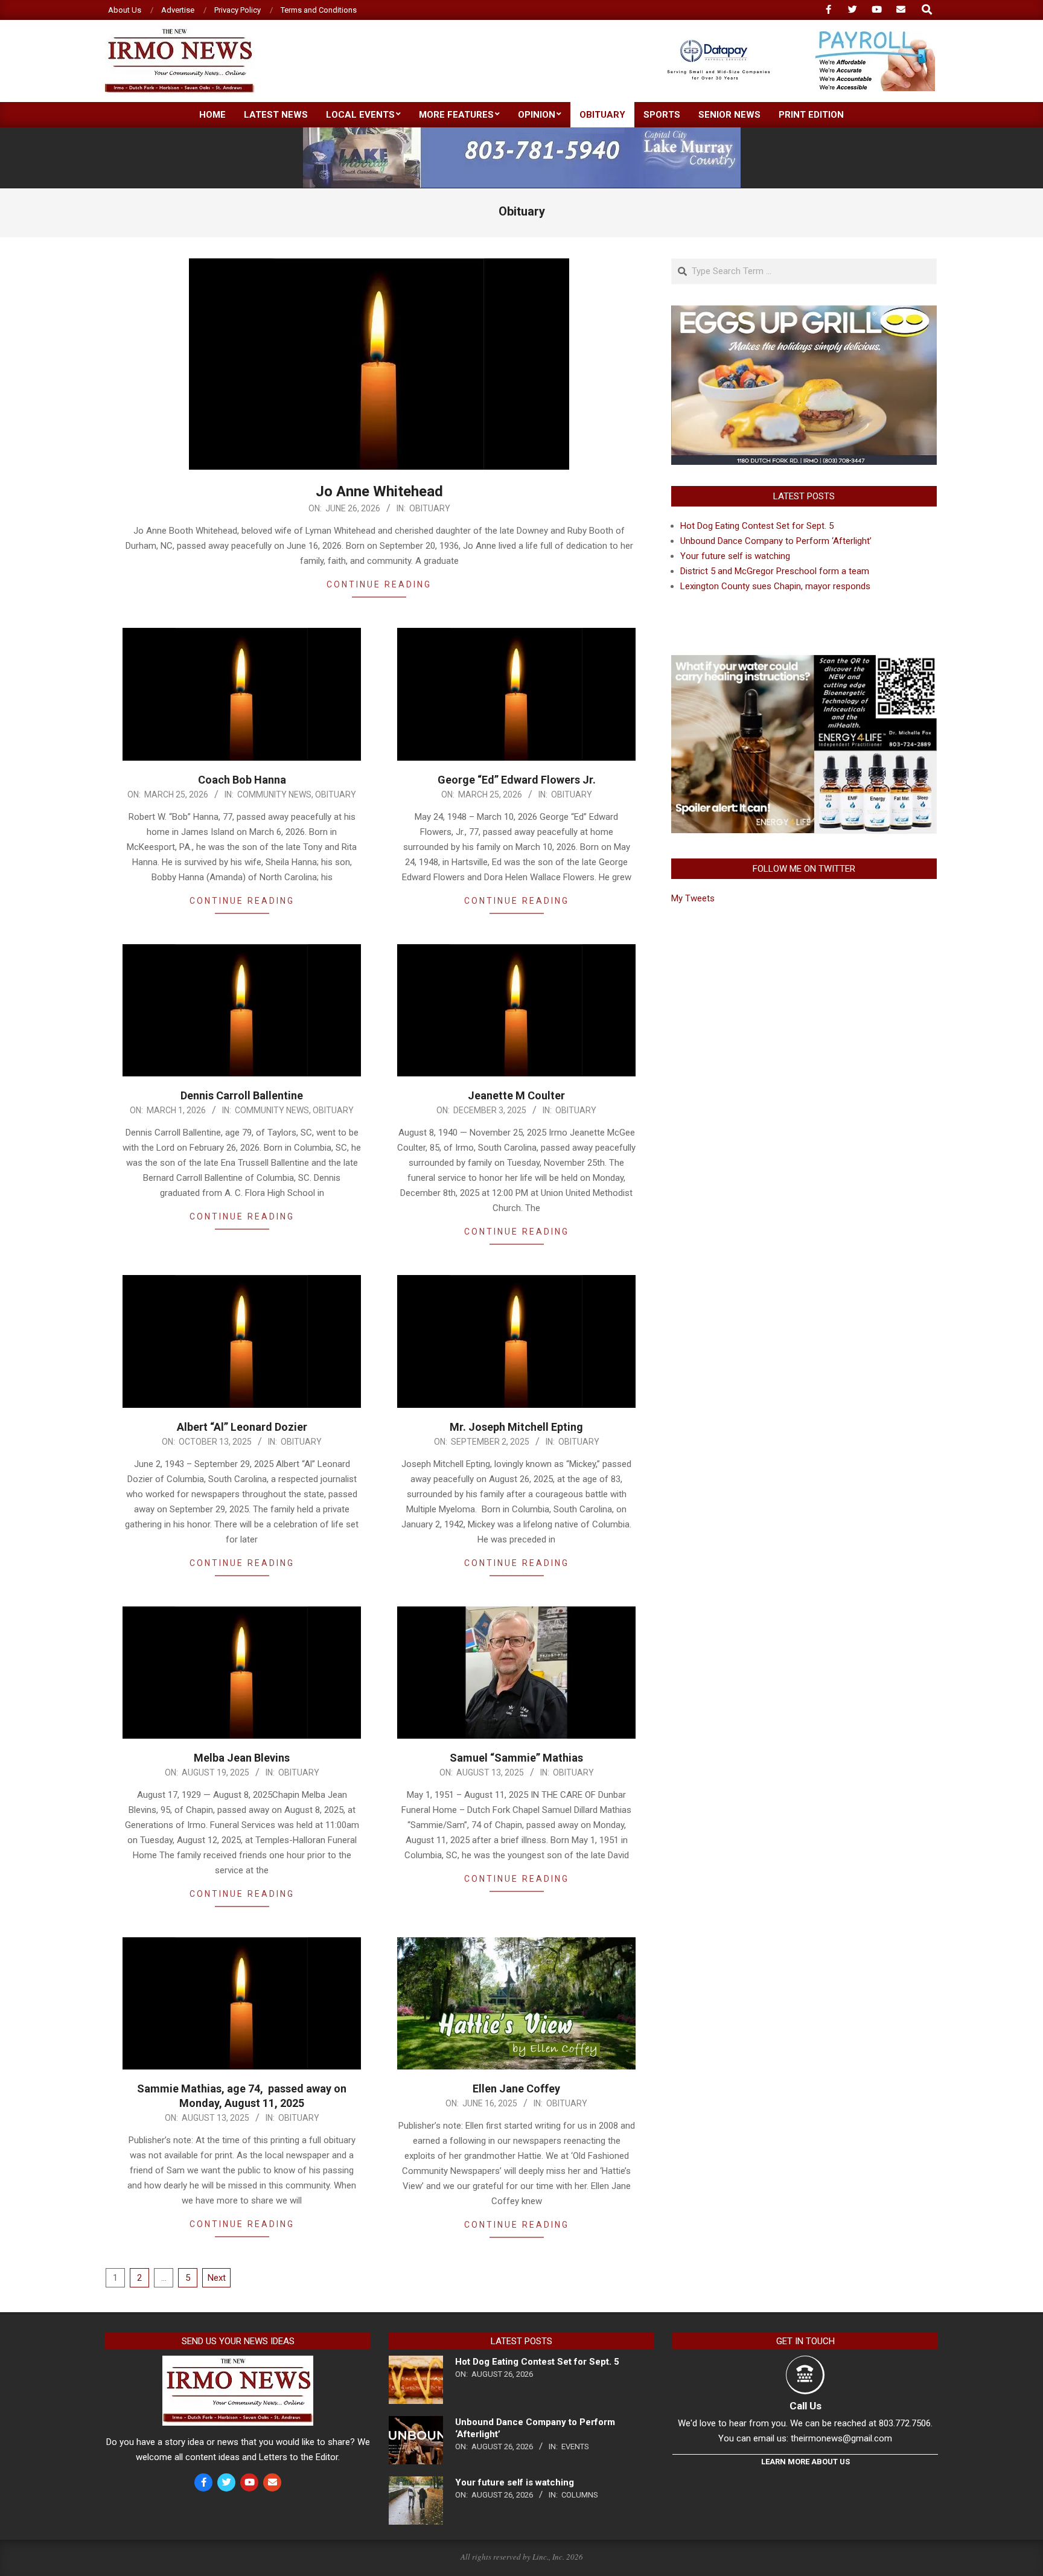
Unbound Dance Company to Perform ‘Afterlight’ (776, 541)
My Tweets (693, 898)
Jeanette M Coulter (516, 1095)
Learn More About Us (805, 2462)
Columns (580, 2495)
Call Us (805, 2406)
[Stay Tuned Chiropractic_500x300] (804, 659)
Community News (274, 794)
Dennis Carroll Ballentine (242, 1095)
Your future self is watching (735, 556)
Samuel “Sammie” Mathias (516, 1758)
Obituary (430, 508)
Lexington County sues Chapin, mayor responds (775, 586)
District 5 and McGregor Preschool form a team (775, 571)
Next (217, 2278)
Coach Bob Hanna (242, 780)
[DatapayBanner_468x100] (794, 36)
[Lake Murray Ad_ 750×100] (522, 133)
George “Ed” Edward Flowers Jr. (517, 780)
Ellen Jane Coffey (516, 2089)
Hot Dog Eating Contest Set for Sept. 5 (757, 526)
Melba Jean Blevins (242, 1758)
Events (575, 2447)
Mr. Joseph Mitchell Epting (516, 1427)
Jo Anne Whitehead (379, 491)
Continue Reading (379, 584)
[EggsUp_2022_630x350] (804, 313)
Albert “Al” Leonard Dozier (242, 1427)
